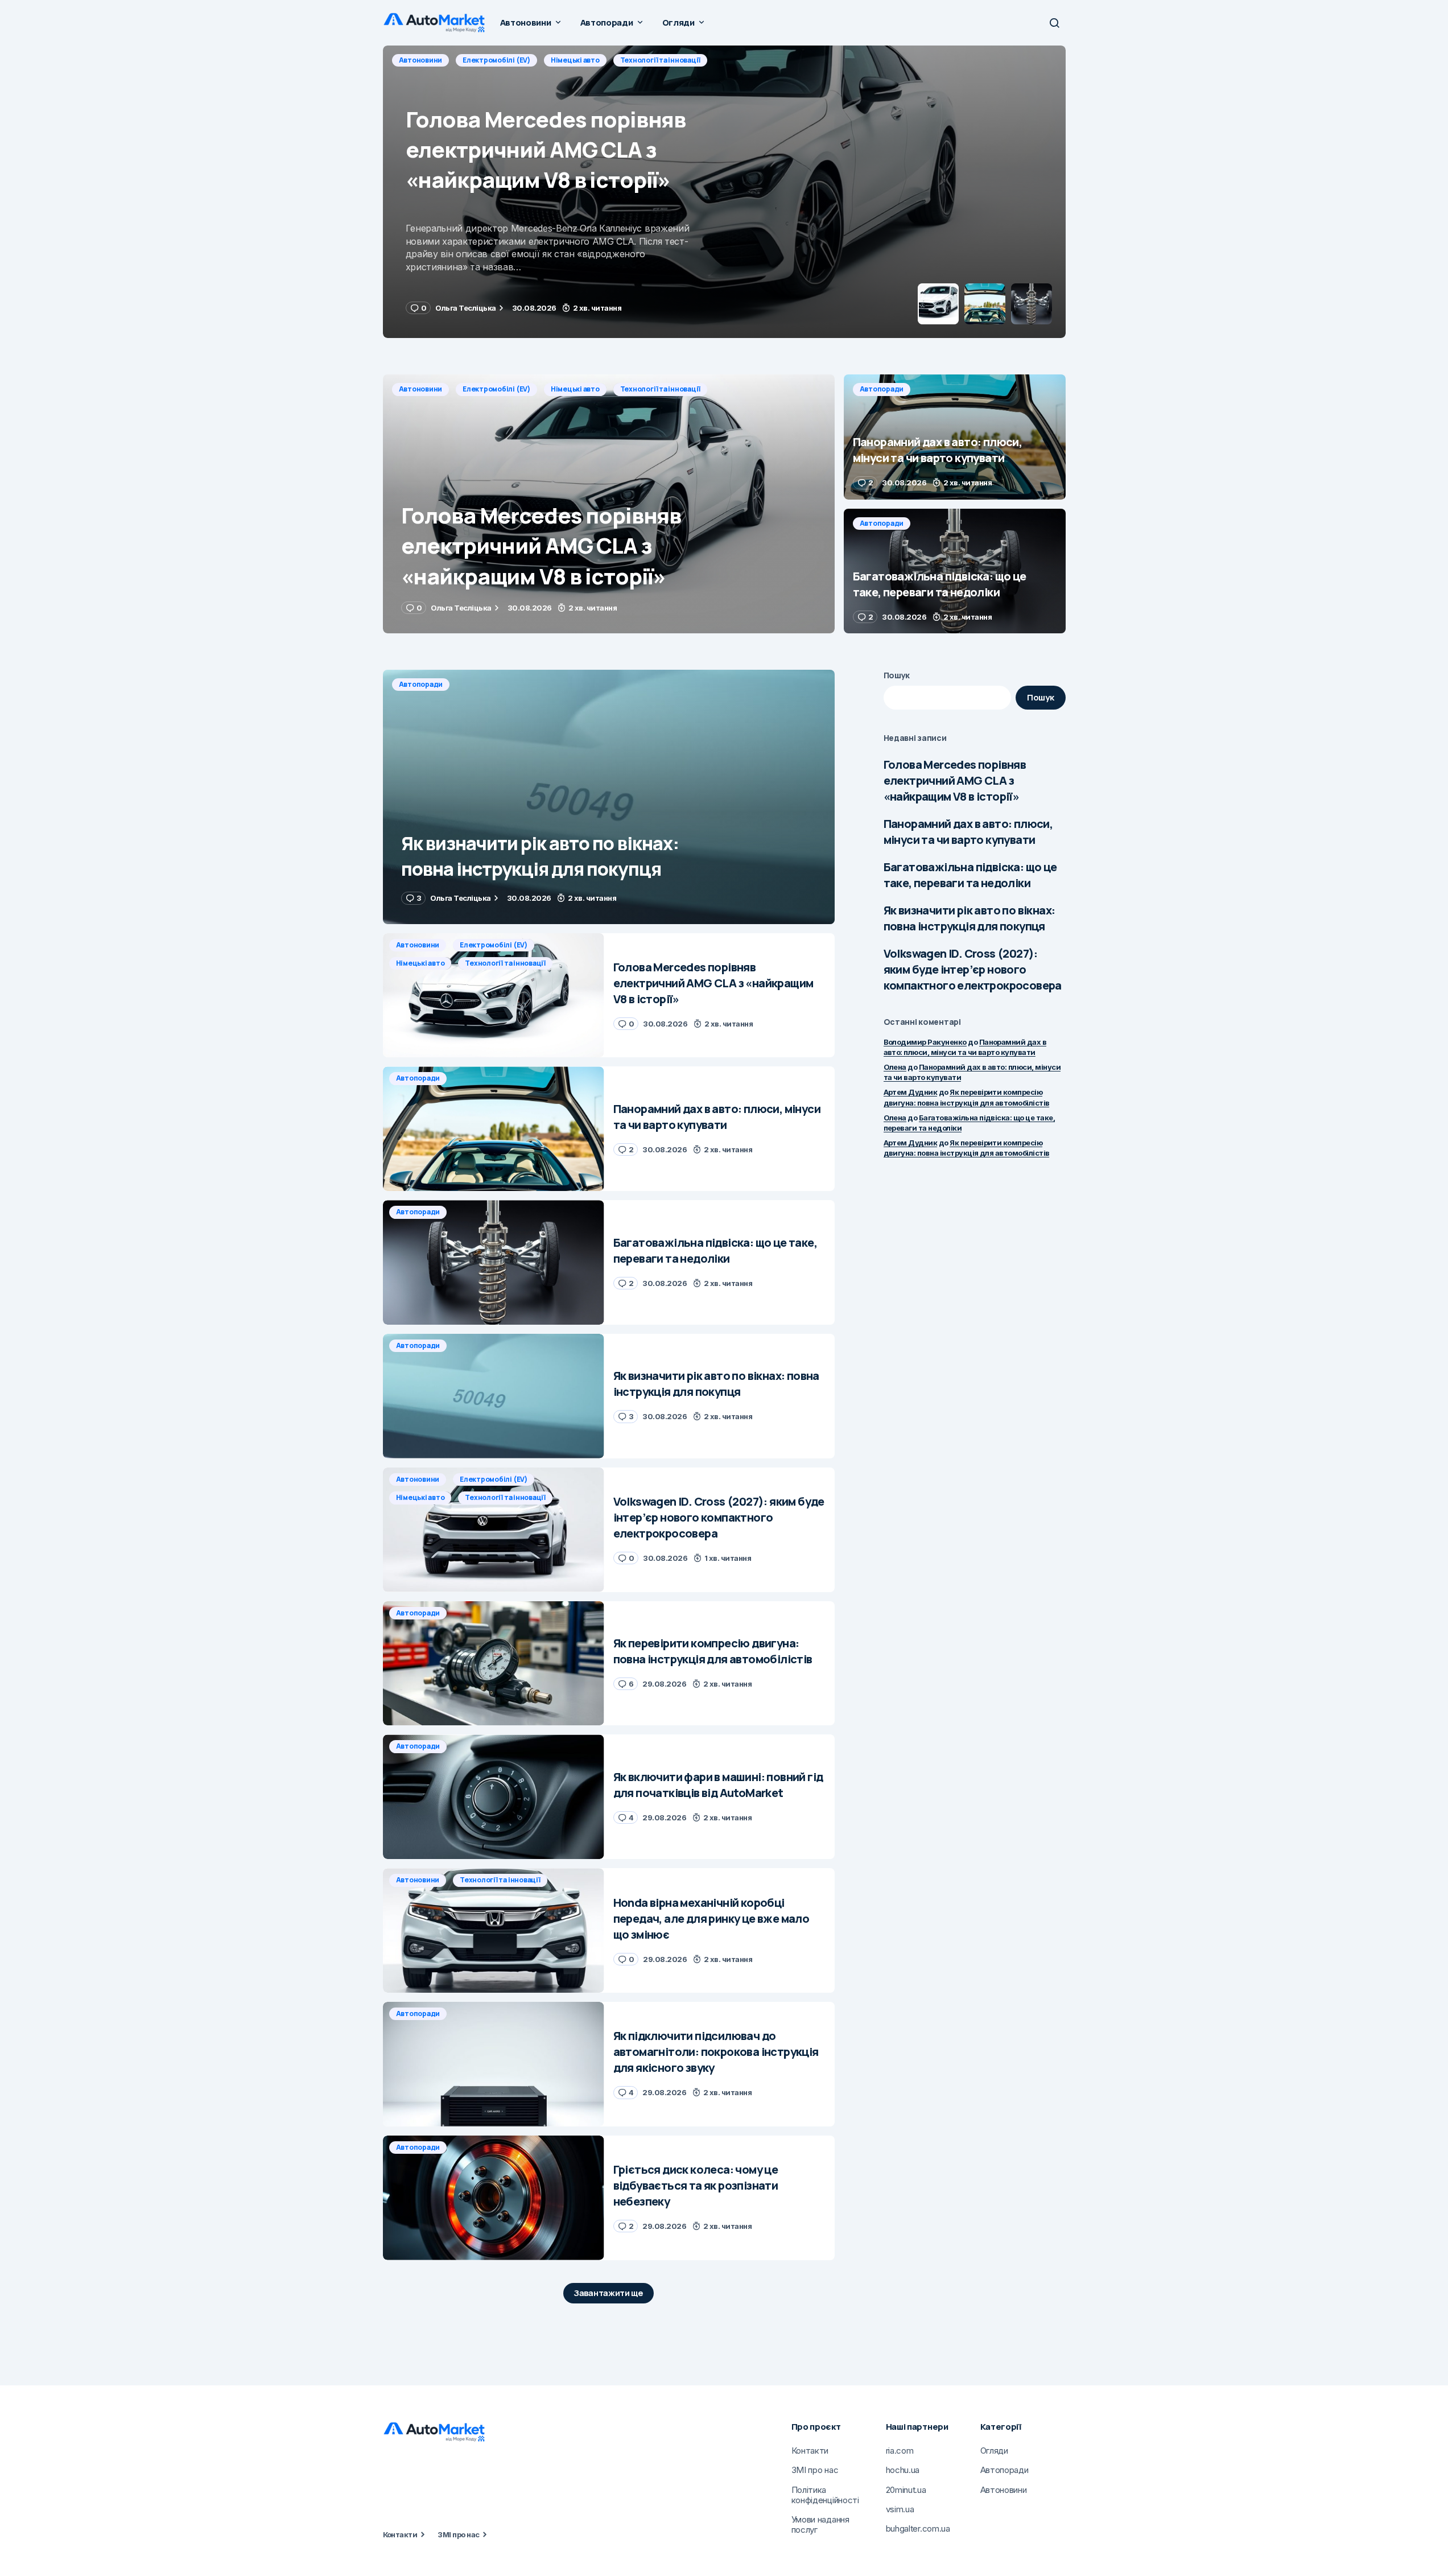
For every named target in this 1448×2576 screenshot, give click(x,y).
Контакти (400, 2534)
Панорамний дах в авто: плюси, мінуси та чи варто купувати (968, 832)
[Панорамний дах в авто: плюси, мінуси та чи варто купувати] (724, 192)
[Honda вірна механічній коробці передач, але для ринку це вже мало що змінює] (494, 1930)
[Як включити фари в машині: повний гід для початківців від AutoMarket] (494, 1797)
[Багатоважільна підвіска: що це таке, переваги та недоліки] (955, 571)
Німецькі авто (575, 389)
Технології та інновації (660, 389)
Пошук (897, 675)
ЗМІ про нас (458, 2534)
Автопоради (421, 60)
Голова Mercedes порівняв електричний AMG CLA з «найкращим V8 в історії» (955, 780)
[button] (1054, 23)
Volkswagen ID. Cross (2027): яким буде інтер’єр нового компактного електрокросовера (973, 969)
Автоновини (421, 389)
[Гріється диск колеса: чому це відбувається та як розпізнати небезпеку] (494, 2198)
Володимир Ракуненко (925, 1042)
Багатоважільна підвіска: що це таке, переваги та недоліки (970, 875)
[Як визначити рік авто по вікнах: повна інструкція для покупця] (609, 797)
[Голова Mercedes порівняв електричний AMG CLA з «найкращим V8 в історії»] (609, 504)
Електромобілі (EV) (496, 389)
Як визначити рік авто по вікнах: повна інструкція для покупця (970, 918)
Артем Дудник (911, 1092)
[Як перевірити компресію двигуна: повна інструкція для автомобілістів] (494, 1664)
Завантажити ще (609, 2293)
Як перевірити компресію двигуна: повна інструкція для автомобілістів (967, 1148)
